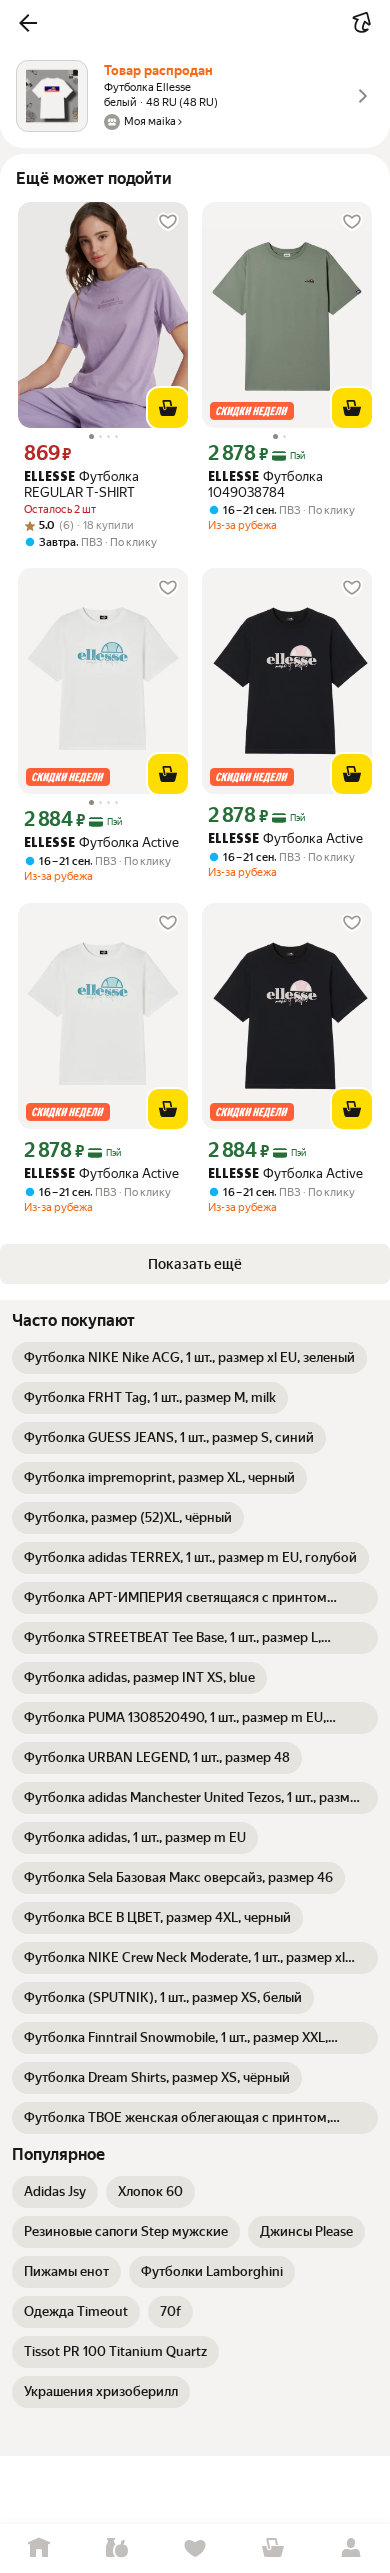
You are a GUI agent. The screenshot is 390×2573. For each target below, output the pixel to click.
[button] (28, 23)
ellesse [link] (49, 477)
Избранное (195, 2548)
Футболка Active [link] (101, 842)
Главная (39, 2548)
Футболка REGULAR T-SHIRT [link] (81, 484)
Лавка (117, 2548)
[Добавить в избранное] (168, 222)
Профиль (351, 2548)
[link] (189, 1358)
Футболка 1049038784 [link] (265, 484)
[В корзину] (168, 408)
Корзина (273, 2548)
